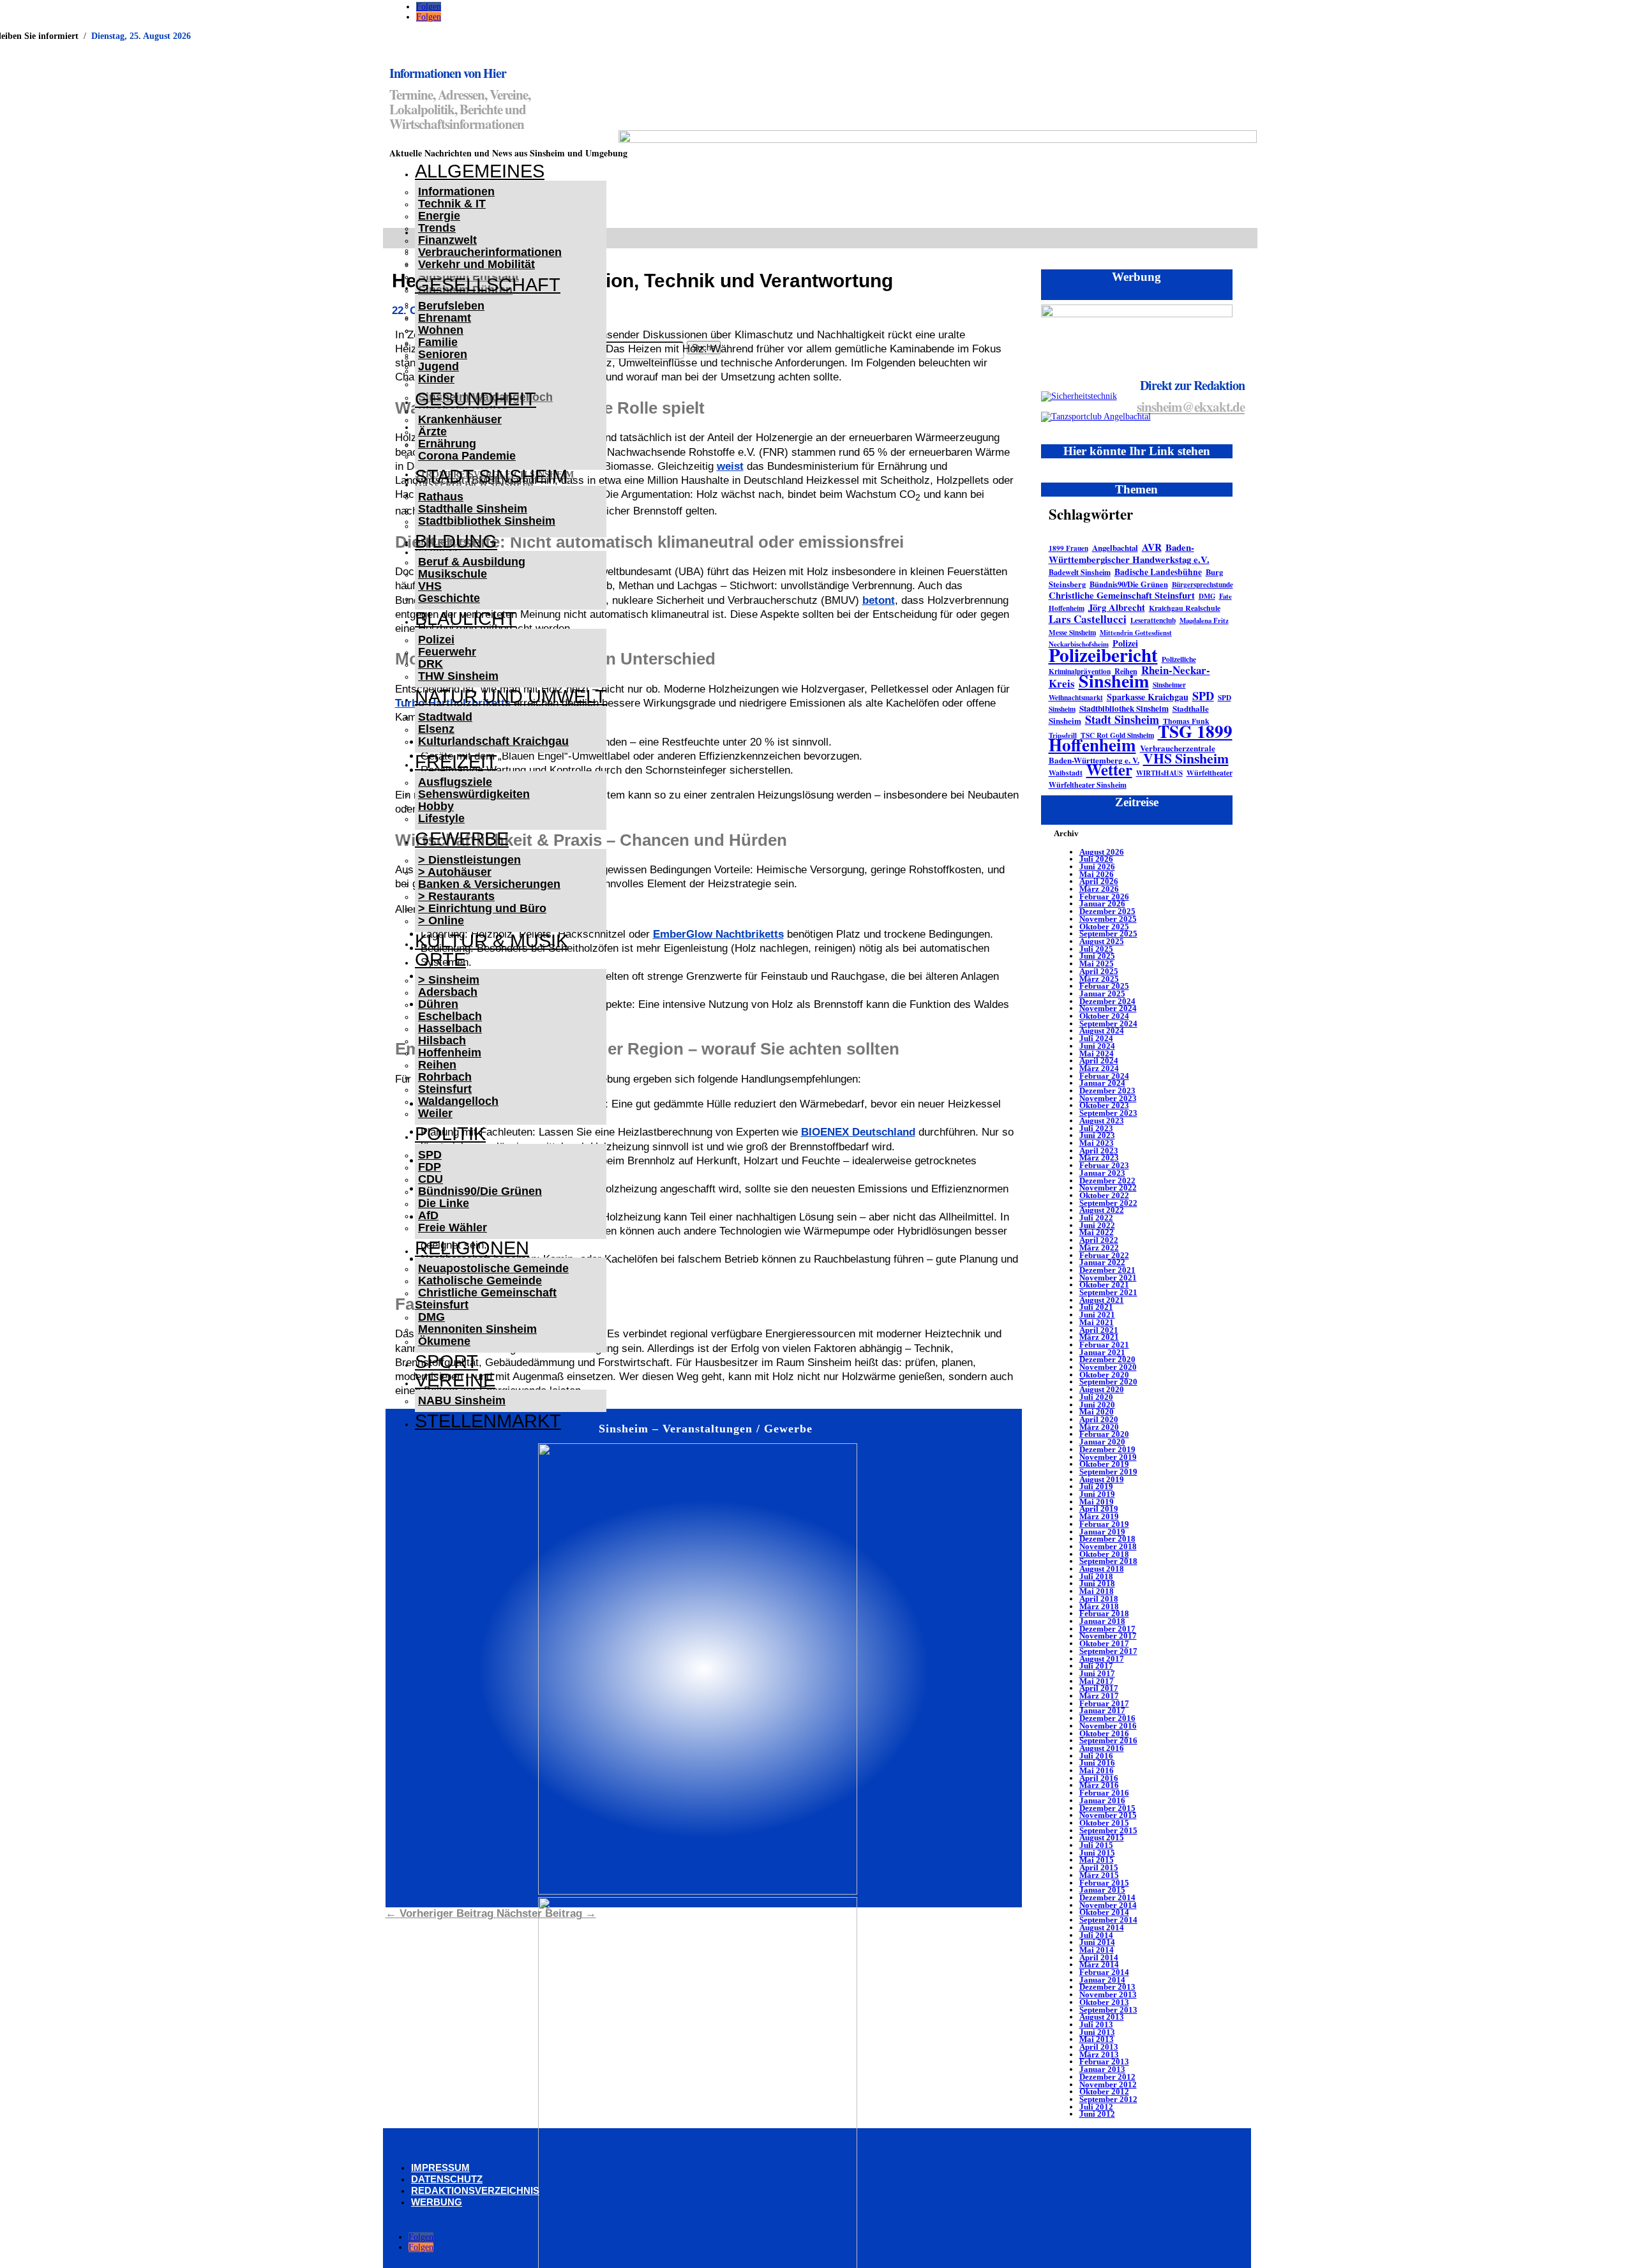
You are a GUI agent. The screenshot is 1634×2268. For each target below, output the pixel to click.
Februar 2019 (1104, 1524)
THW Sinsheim (458, 676)
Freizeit (456, 762)
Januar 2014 (1102, 1980)
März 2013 (1099, 2054)
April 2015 (1099, 1867)
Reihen (437, 1065)
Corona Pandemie (467, 456)
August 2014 (1102, 1927)
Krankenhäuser (460, 419)
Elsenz (436, 729)
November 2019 (1108, 1457)
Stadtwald (445, 717)
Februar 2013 (1104, 2061)
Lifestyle (441, 818)
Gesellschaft (488, 285)
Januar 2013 (1102, 2069)
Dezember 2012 (1107, 2077)
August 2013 (1102, 2017)
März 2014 (1099, 1964)
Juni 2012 (1097, 2114)
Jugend (438, 366)
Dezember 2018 (1107, 1539)
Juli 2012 (1096, 2107)
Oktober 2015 (1104, 1823)
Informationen (456, 192)
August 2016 (1102, 1748)
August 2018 (1102, 1569)
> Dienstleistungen (469, 860)
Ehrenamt (445, 318)
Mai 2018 (1097, 1591)
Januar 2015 (1102, 1890)
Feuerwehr (447, 652)
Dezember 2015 (1107, 1808)
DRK (431, 664)
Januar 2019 (1102, 1532)
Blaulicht (466, 619)
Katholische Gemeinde (480, 1280)
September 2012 (1108, 2099)
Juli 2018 (1096, 1576)
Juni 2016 (1097, 1763)
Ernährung (447, 444)
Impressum (440, 2167)
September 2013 (1108, 2010)
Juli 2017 (1096, 1666)
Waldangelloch (458, 1101)
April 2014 (1099, 1957)
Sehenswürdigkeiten (474, 794)
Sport (446, 1362)
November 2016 (1108, 1726)
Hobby (436, 806)
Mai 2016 (1097, 1770)
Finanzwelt (447, 240)
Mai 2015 (1097, 1860)
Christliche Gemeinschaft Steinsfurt (486, 1299)
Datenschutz (447, 2179)
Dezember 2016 (1107, 1718)
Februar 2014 (1104, 1972)
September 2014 (1108, 1920)
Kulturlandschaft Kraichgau (493, 741)
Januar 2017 (1102, 1710)
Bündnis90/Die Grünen (480, 1191)
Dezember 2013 (1107, 1987)
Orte (440, 959)
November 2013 (1108, 1994)
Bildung (456, 541)
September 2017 (1108, 1651)
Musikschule (453, 574)
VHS (430, 586)
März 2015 (1099, 1875)
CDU (431, 1179)
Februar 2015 (1104, 1883)
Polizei (436, 640)
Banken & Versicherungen (489, 884)
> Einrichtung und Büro (482, 908)
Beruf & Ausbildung (472, 562)
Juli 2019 (1096, 1486)
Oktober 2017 (1104, 1643)
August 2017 (1102, 1659)
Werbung (437, 2202)
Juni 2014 (1097, 1942)
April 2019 (1099, 1509)
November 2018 (1108, 1546)
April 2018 (1099, 1599)
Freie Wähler (453, 1228)
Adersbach (448, 992)
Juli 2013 (1096, 2024)
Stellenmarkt (488, 1421)
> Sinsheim (449, 980)
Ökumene (444, 1341)
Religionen (472, 1248)
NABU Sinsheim (462, 1401)
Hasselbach (450, 1028)
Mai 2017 (1097, 1681)
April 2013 (1099, 2047)
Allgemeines (480, 171)
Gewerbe (462, 839)
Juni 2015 (1097, 1853)
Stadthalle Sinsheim (473, 509)
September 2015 (1108, 1830)
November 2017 (1108, 1636)
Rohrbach (445, 1077)
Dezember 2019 (1107, 1449)
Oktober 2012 (1104, 2092)
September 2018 (1108, 1561)
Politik (450, 1134)
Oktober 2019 (1104, 1464)
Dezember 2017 (1107, 1629)
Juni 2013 (1097, 2032)
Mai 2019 (1097, 1502)
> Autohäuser (455, 872)
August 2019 (1102, 1479)
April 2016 (1099, 1778)
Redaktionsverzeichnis (475, 2190)
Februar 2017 (1104, 1703)
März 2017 (1099, 1696)
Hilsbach (442, 1040)
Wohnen (441, 330)
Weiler (435, 1113)
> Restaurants (456, 896)
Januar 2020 (1102, 1442)
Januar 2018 (1102, 1621)
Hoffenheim (450, 1053)
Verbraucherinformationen (490, 252)
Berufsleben (451, 306)
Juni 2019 (1097, 1494)
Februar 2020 (1104, 1434)
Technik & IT (452, 204)
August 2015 (1102, 1837)
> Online (441, 920)
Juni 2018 (1097, 1583)
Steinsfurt (445, 1089)
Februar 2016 (1104, 1793)
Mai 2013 (1097, 2039)
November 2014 (1108, 1905)
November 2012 (1108, 2084)
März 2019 (1099, 1516)
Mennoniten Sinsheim (477, 1329)
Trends (437, 228)
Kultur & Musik (491, 941)
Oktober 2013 (1104, 2002)
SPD (430, 1155)
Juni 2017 (1097, 1673)
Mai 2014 (1097, 1950)
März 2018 (1099, 1606)
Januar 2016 (1102, 1800)
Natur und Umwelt (511, 696)
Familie (438, 342)
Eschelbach (450, 1016)
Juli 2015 (1096, 1845)
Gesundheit (476, 399)
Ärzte (432, 432)
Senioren (443, 354)
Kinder (436, 379)
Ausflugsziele (455, 782)
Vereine (455, 1380)
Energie (439, 216)
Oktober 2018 (1104, 1554)
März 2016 (1099, 1785)
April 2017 (1099, 1688)
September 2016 (1108, 1740)
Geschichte (449, 598)
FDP (430, 1167)
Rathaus (441, 497)
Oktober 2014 (1104, 1912)
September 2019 (1108, 1472)
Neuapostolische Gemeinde (493, 1268)
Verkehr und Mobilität (476, 264)
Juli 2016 (1096, 1756)
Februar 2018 (1104, 1613)
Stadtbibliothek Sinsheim (487, 521)
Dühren (438, 1004)
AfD (428, 1215)
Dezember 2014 (1107, 1897)
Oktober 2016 (1104, 1733)
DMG (431, 1317)
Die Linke (444, 1203)
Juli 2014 (1096, 1935)
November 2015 (1108, 1815)
